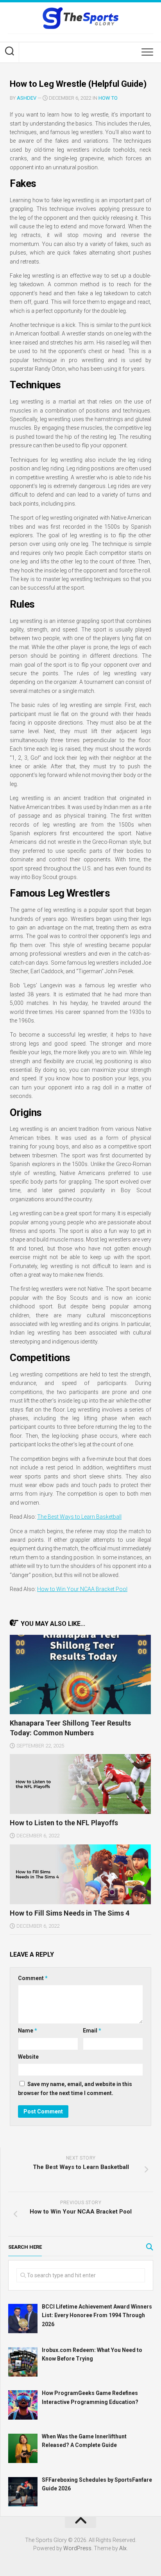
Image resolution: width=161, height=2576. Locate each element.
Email (92, 2031)
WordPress (77, 2548)
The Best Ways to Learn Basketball (79, 1517)
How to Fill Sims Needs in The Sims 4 (70, 1913)
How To (108, 98)
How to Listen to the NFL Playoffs (64, 1823)
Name (28, 2031)
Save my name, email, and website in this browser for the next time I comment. (75, 2089)
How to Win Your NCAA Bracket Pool (82, 1589)
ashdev (27, 98)
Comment (33, 1978)
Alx (123, 2548)
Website (28, 2057)
